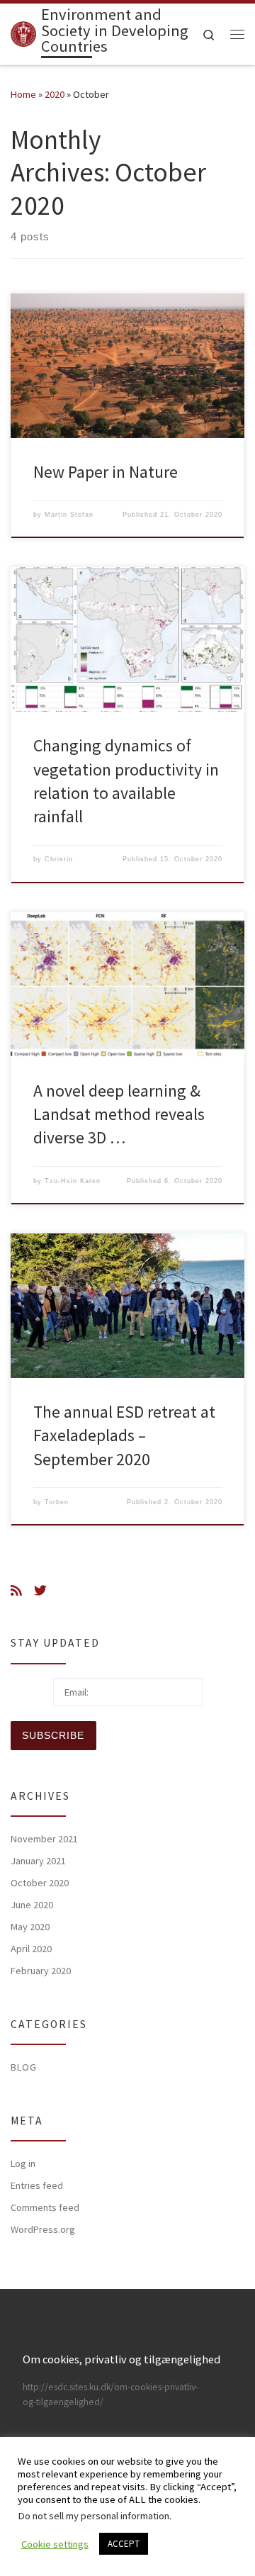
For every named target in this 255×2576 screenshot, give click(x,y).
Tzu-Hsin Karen (73, 1181)
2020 (55, 94)
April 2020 (31, 1949)
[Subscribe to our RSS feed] (16, 1591)
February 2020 (41, 1971)
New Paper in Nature (106, 472)
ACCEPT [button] (124, 2544)
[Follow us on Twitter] (40, 1591)
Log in (23, 2163)
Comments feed (45, 2207)
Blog (24, 2067)
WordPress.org (43, 2229)
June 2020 (32, 1905)
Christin (59, 859)
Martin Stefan (69, 515)
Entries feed (37, 2185)
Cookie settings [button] (55, 2544)
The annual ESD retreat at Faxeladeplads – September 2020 (124, 1435)
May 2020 (30, 1927)
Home (23, 94)
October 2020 (40, 1883)
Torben (57, 1502)
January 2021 (38, 1861)
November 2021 (44, 1839)
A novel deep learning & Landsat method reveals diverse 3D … (119, 1114)
